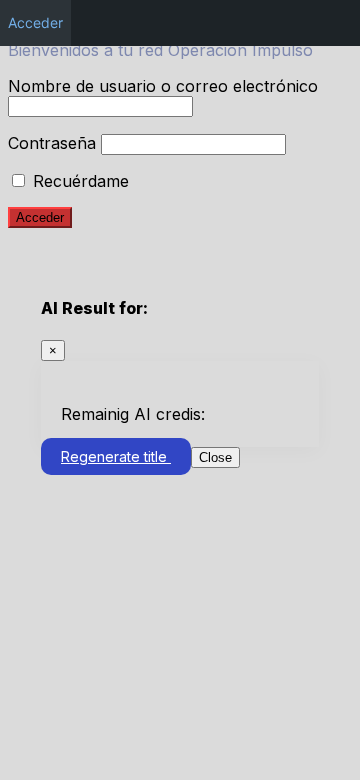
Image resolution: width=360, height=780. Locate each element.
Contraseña (52, 143)
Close (215, 457)
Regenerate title (116, 456)
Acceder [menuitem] (35, 22)
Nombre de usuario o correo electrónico (163, 86)
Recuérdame (78, 181)
